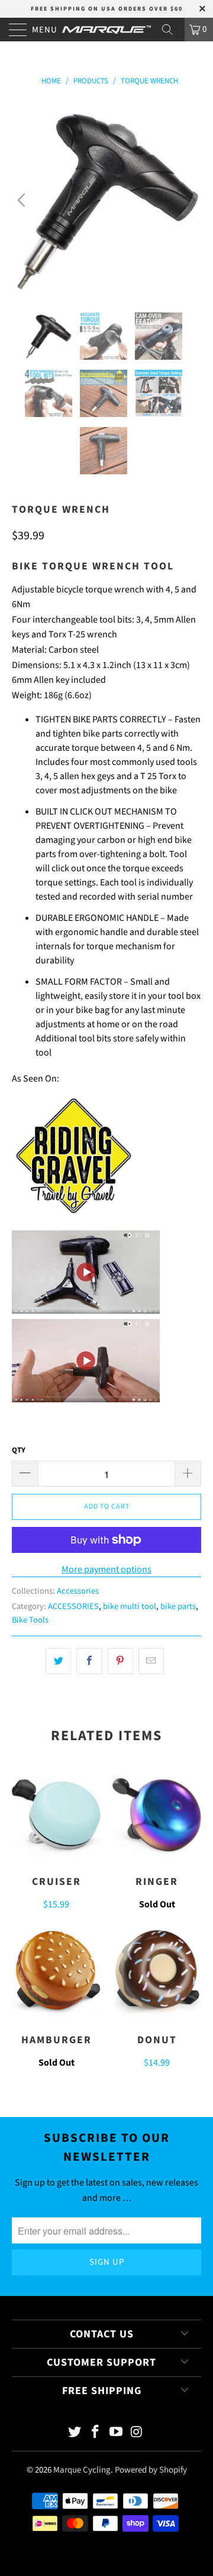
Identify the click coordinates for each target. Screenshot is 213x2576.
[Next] (190, 200)
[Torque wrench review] (86, 1399)
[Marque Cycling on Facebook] (96, 2433)
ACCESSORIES (73, 1606)
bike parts (178, 1606)
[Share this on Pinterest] (120, 1661)
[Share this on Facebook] (89, 1661)
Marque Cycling (82, 2470)
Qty (19, 1450)
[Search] (172, 30)
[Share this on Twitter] (58, 1661)
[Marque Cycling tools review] (86, 1311)
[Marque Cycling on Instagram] (137, 2433)
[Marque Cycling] (106, 30)
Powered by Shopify (151, 2470)
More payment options (106, 1569)
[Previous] (23, 200)
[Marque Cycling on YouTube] (117, 2433)
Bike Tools (30, 1620)
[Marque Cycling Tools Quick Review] (74, 1214)
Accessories (78, 1591)
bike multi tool (130, 1606)
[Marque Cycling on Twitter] (75, 2433)
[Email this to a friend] (151, 1661)
